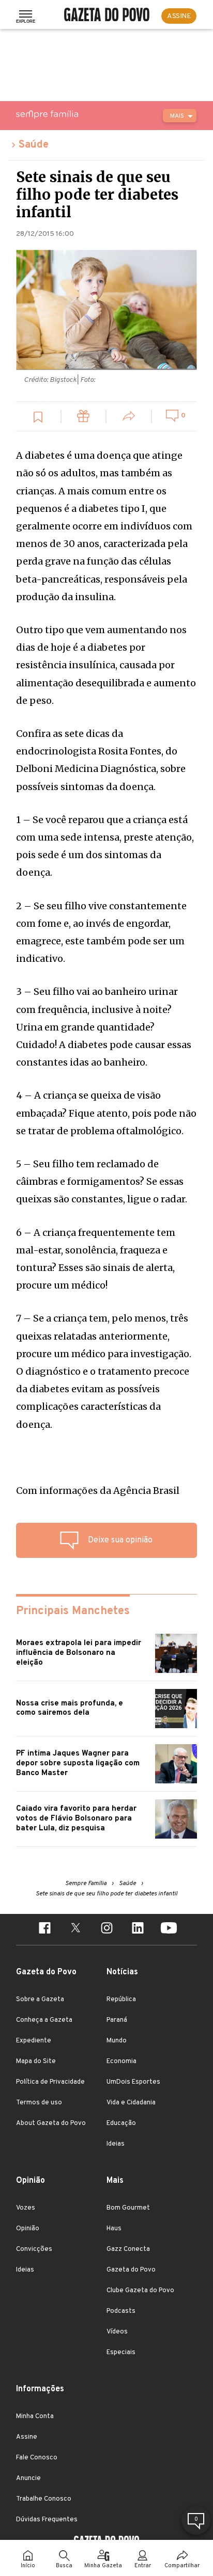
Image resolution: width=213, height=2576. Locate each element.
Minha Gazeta (103, 2566)
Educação (121, 2123)
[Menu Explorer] (26, 16)
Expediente (34, 2041)
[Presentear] (84, 418)
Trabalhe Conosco (44, 2499)
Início (28, 2566)
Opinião (28, 2229)
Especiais (121, 2353)
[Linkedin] (138, 1929)
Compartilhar (182, 2566)
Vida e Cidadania (131, 2103)
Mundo (117, 2041)
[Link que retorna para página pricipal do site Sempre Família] (73, 114)
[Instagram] (106, 1929)
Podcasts (121, 2311)
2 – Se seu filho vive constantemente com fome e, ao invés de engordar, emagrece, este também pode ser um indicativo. (101, 932)
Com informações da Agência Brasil (98, 1491)
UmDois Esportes (133, 2082)
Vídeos (117, 2332)
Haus (114, 2229)
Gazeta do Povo (131, 2270)
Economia (121, 2062)
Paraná (117, 2020)
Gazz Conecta (128, 2249)
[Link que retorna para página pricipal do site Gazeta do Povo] (107, 16)
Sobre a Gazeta (40, 2000)
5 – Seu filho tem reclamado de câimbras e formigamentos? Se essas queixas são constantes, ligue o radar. (102, 1181)
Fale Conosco (37, 2458)
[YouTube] (169, 1929)
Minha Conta (35, 2417)
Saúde (34, 145)
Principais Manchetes (73, 1611)
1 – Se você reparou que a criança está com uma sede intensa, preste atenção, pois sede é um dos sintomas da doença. (105, 846)
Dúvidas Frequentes (47, 2520)
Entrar (143, 2566)
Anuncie (28, 2478)
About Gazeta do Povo (51, 2123)
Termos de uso (39, 2103)
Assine (27, 2437)
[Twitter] (75, 1929)
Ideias (116, 2144)
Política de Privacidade (50, 2082)
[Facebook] (44, 1929)
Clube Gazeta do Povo (140, 2291)
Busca (64, 2566)
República (121, 2000)
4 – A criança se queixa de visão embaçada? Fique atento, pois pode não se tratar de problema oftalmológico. (106, 1113)
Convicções (34, 2249)
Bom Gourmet (128, 2208)
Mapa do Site (36, 2062)
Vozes (26, 2208)
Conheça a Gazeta (44, 2020)
